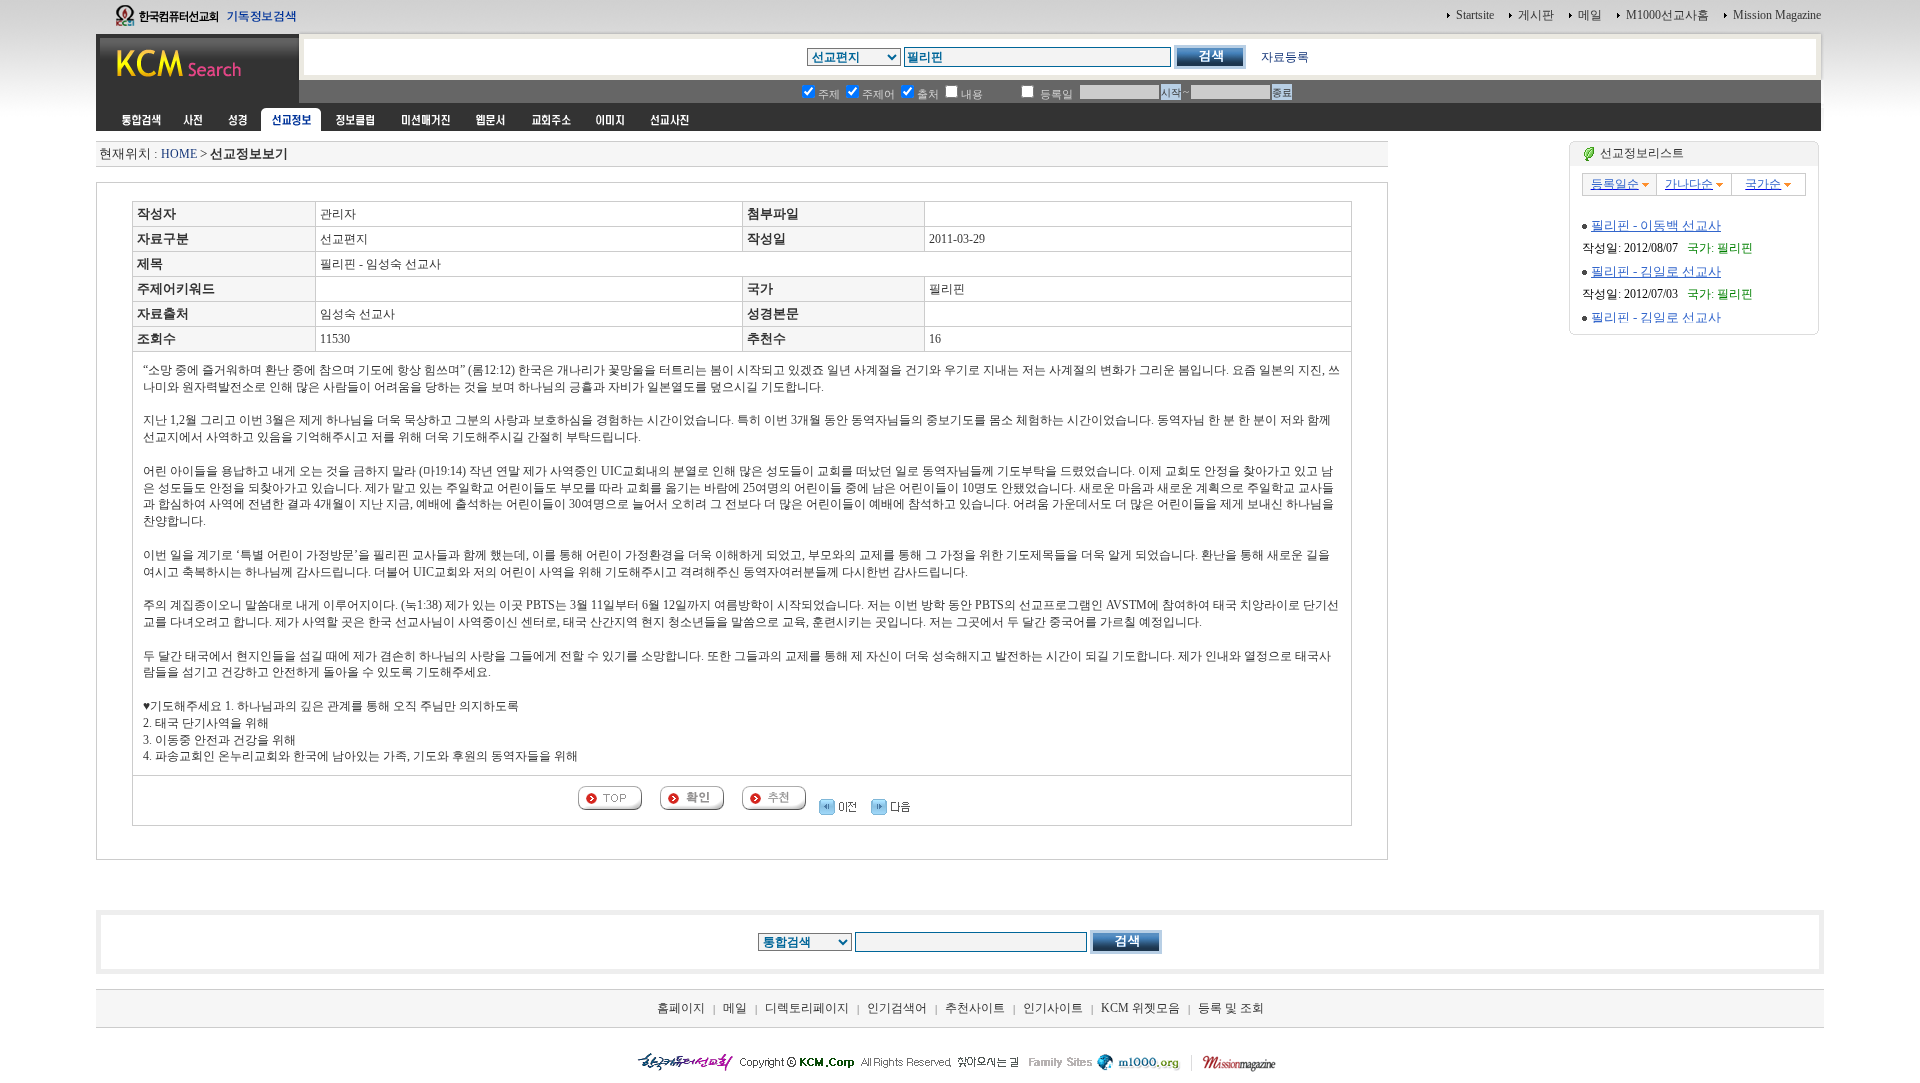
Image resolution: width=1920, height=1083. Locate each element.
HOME (179, 154)
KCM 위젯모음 (1140, 1008)
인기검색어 (897, 1008)
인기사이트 (1053, 1008)
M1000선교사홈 (1667, 15)
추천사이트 (975, 1008)
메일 (1590, 15)
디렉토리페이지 (807, 1008)
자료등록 (1285, 57)
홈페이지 (681, 1008)
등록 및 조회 (1231, 1008)
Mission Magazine (1777, 15)
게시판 (1536, 15)
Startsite (1475, 15)
